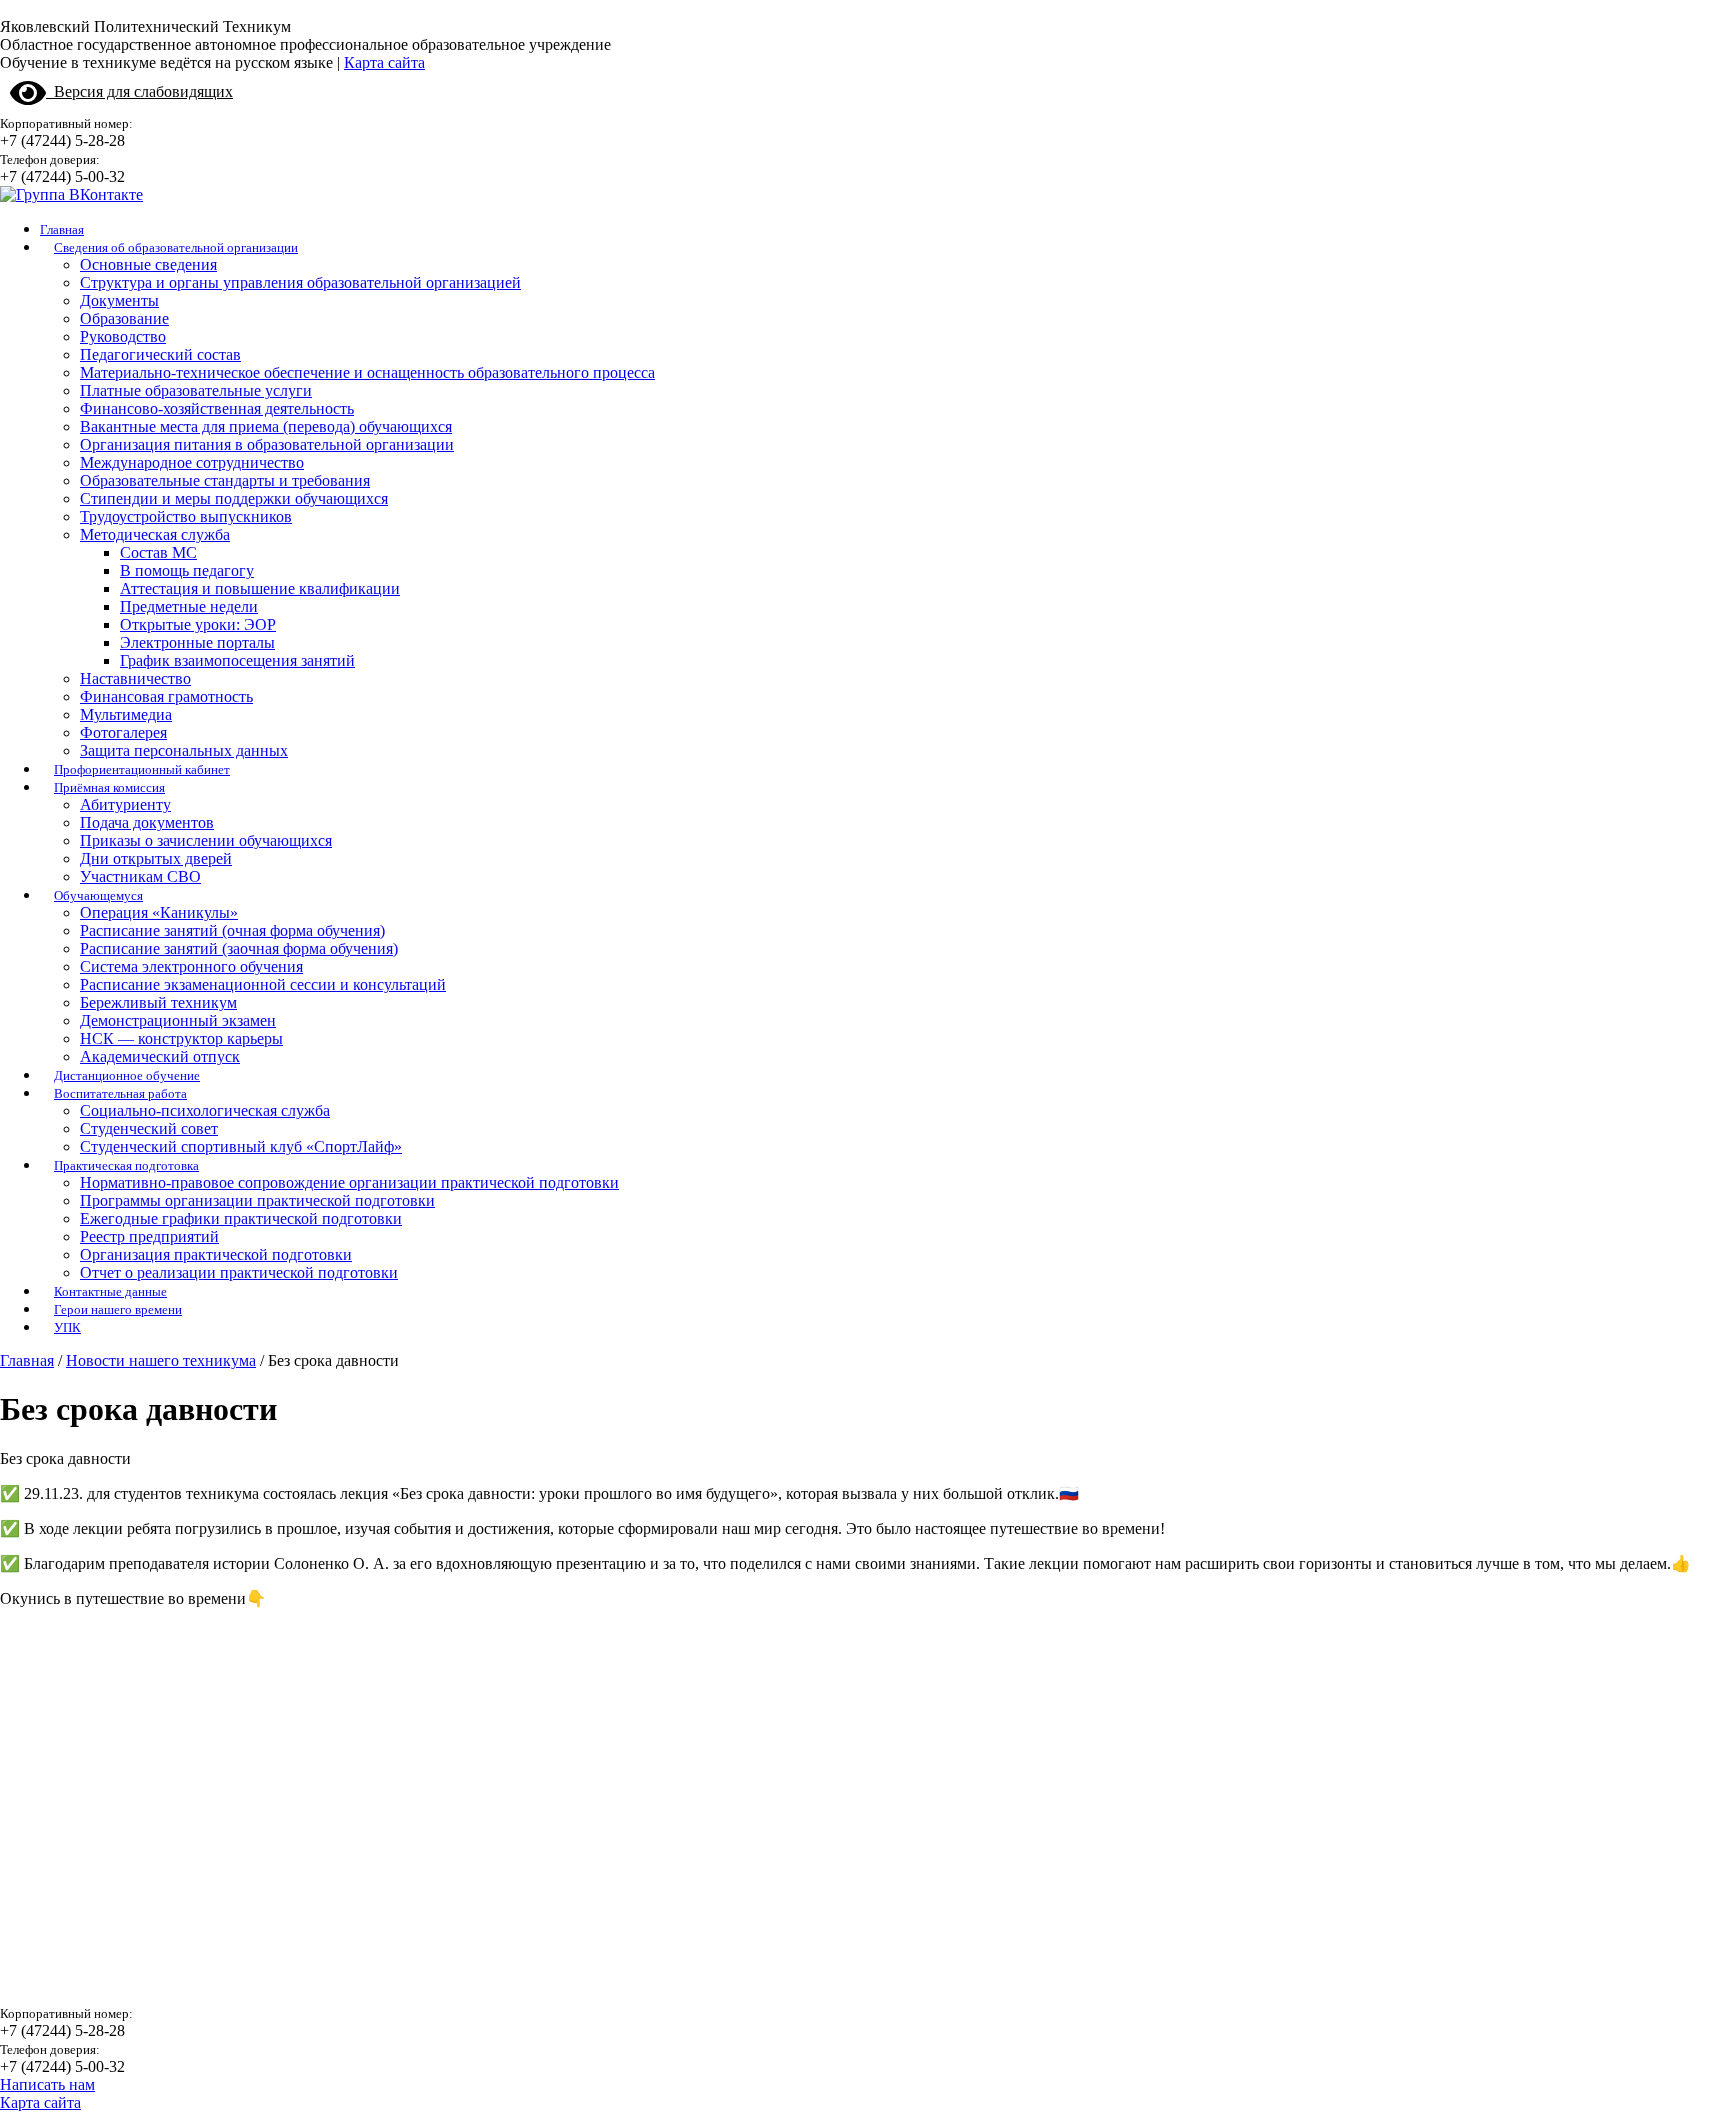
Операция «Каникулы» (159, 912)
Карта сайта (384, 62)
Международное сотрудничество (192, 462)
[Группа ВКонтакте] (71, 194)
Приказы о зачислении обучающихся (206, 840)
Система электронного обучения (191, 966)
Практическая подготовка (126, 1165)
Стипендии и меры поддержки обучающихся (234, 498)
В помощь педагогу (187, 570)
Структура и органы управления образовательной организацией (300, 282)
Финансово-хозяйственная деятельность (217, 408)
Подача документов (147, 822)
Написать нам (47, 2084)
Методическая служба (155, 534)
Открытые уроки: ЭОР (198, 624)
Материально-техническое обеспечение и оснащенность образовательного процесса (367, 372)
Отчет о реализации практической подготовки (239, 1272)
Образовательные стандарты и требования (225, 480)
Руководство (123, 336)
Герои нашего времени (118, 1309)
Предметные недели (189, 606)
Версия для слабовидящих (139, 91)
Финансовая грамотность (166, 696)
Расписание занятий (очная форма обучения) (232, 930)
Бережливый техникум (158, 1002)
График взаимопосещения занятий (237, 660)
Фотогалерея (123, 732)
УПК (67, 1327)
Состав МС (158, 552)
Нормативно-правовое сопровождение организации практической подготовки (349, 1182)
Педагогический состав (160, 354)
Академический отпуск (160, 1056)
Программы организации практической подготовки (257, 1200)
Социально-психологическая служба (205, 1110)
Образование (124, 318)
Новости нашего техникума (161, 1360)
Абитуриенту (125, 804)
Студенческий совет (149, 1128)
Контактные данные (110, 1291)
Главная (62, 229)
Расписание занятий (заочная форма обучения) (239, 948)
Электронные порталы (197, 642)
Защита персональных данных (184, 750)
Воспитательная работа (120, 1093)
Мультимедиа (126, 714)
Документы (119, 300)
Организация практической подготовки (216, 1254)
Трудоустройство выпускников (186, 516)
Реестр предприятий (149, 1236)
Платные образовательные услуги (196, 390)
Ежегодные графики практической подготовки (241, 1218)
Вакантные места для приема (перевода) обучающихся (266, 426)
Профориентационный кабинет (142, 769)
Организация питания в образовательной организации (267, 444)
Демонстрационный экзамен (178, 1020)
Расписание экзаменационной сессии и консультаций (263, 984)
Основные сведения (148, 264)
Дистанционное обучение (127, 1075)
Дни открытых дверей (156, 858)
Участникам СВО (140, 876)
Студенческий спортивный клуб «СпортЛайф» (241, 1146)
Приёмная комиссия (109, 787)
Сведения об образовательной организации (176, 247)
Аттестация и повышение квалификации (260, 588)
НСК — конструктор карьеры (181, 1038)
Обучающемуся (98, 895)
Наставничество (135, 678)
